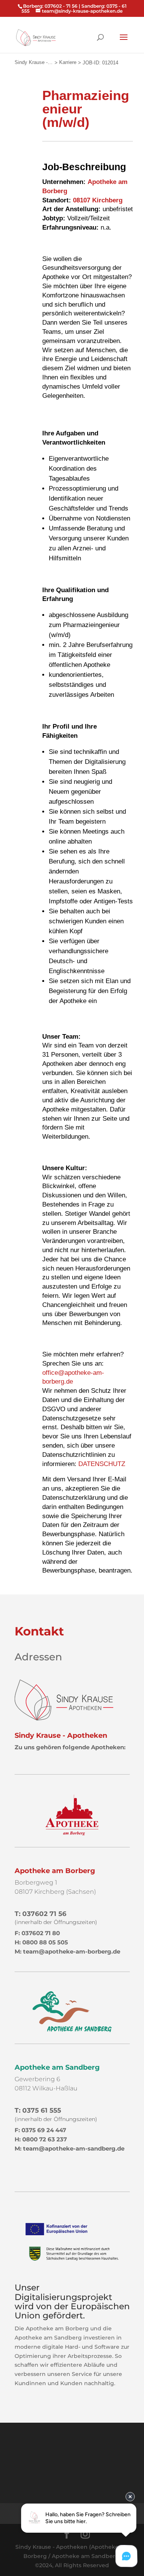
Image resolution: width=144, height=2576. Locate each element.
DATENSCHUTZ (102, 1464)
